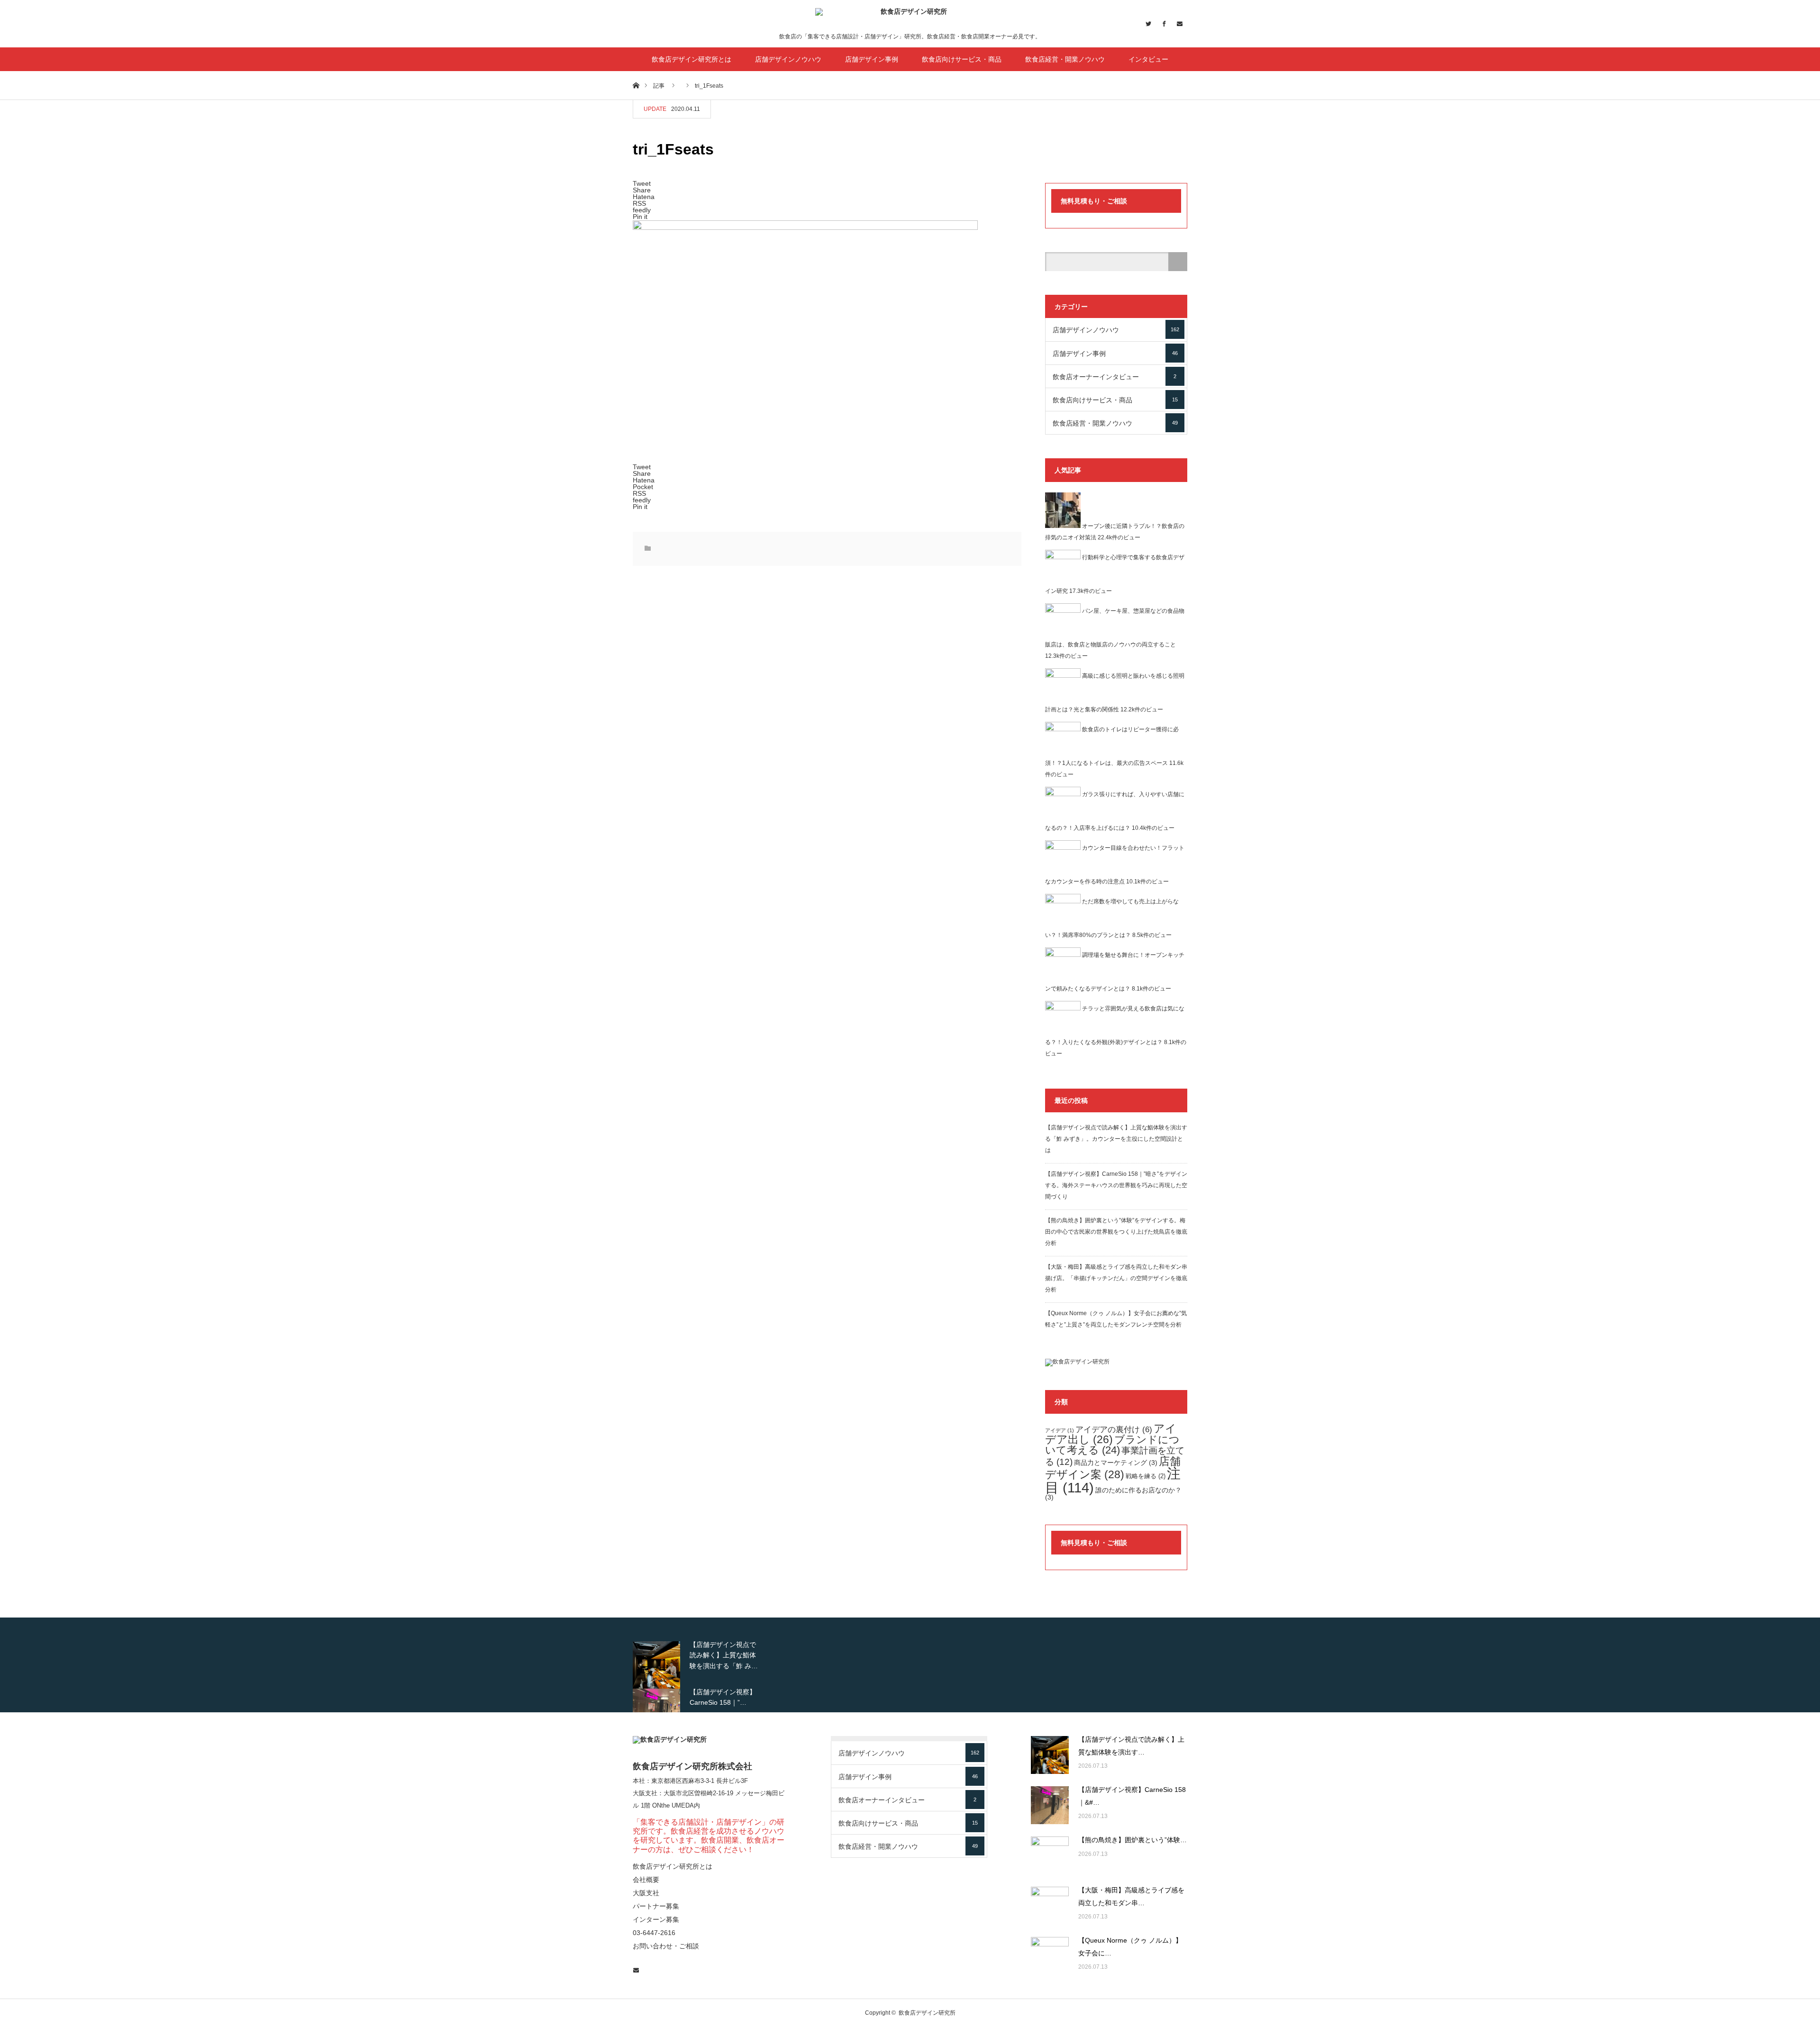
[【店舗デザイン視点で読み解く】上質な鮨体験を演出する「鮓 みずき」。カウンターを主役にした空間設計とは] (1050, 1755)
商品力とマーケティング (1116, 1463)
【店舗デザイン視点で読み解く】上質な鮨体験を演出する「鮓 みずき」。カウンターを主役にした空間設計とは (1116, 1139)
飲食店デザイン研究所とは (692, 59)
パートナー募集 (656, 1906)
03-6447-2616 (654, 1933)
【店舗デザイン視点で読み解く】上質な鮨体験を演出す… (1131, 1746)
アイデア (1060, 1430)
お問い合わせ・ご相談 (666, 1946)
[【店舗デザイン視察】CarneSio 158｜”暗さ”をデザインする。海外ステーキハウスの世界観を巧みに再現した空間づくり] (1050, 1805)
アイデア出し (1111, 1434)
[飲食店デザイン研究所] (910, 20)
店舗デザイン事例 (872, 59)
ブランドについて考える (1112, 1445)
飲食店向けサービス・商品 (962, 59)
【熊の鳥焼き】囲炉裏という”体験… (1133, 1840)
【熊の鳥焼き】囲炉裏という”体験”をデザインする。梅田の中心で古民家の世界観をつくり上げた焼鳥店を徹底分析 (1116, 1232)
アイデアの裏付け (1114, 1429)
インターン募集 (656, 1919)
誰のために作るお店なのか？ (1113, 1494)
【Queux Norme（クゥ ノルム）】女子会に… (1130, 1947)
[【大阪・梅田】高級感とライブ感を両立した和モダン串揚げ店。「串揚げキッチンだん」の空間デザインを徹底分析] (1050, 1906)
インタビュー (1148, 59)
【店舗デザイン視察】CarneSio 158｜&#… (1132, 1796)
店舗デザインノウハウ (788, 59)
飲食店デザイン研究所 (927, 2013)
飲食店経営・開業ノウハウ (1065, 59)
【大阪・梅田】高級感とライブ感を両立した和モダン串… (1131, 1896)
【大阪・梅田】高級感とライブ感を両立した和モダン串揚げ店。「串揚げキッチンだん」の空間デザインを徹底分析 (1116, 1278)
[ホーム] (636, 85)
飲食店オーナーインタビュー (1115, 377)
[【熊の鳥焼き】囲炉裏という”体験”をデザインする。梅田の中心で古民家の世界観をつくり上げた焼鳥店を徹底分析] (1050, 1855)
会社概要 (646, 1880)
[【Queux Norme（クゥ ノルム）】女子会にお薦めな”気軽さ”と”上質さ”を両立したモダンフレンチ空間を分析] (1050, 1956)
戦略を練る (1146, 1476)
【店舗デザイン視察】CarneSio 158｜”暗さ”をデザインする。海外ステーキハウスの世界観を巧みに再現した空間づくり (1116, 1185)
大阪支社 (645, 1793)
